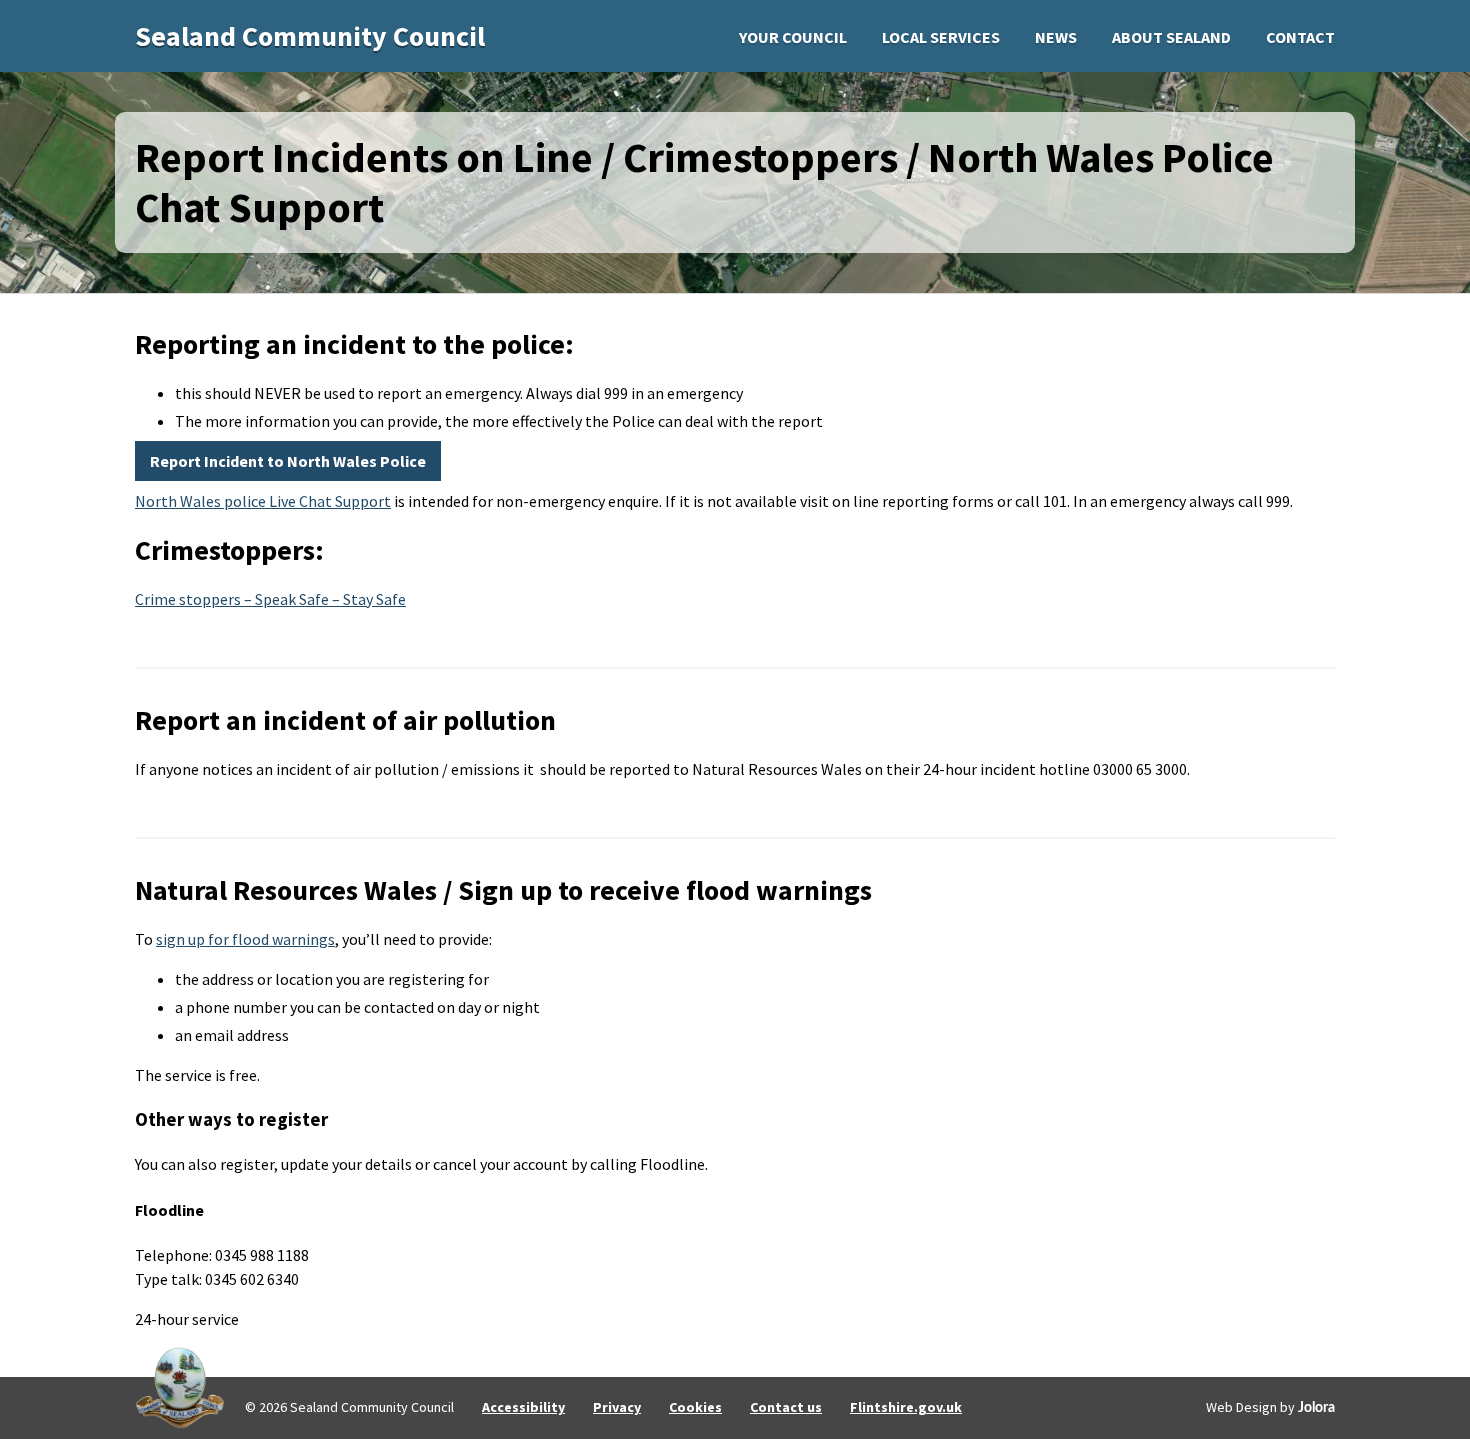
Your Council (793, 37)
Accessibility (523, 1407)
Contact (1300, 37)
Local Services (941, 37)
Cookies (695, 1407)
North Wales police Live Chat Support (263, 501)
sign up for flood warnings (245, 939)
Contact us (786, 1407)
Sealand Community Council (310, 36)
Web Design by (1270, 1407)
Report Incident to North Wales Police (288, 461)
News (1056, 37)
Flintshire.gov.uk (906, 1407)
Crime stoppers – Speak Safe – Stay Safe (270, 599)
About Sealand (1171, 37)
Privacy (617, 1407)
